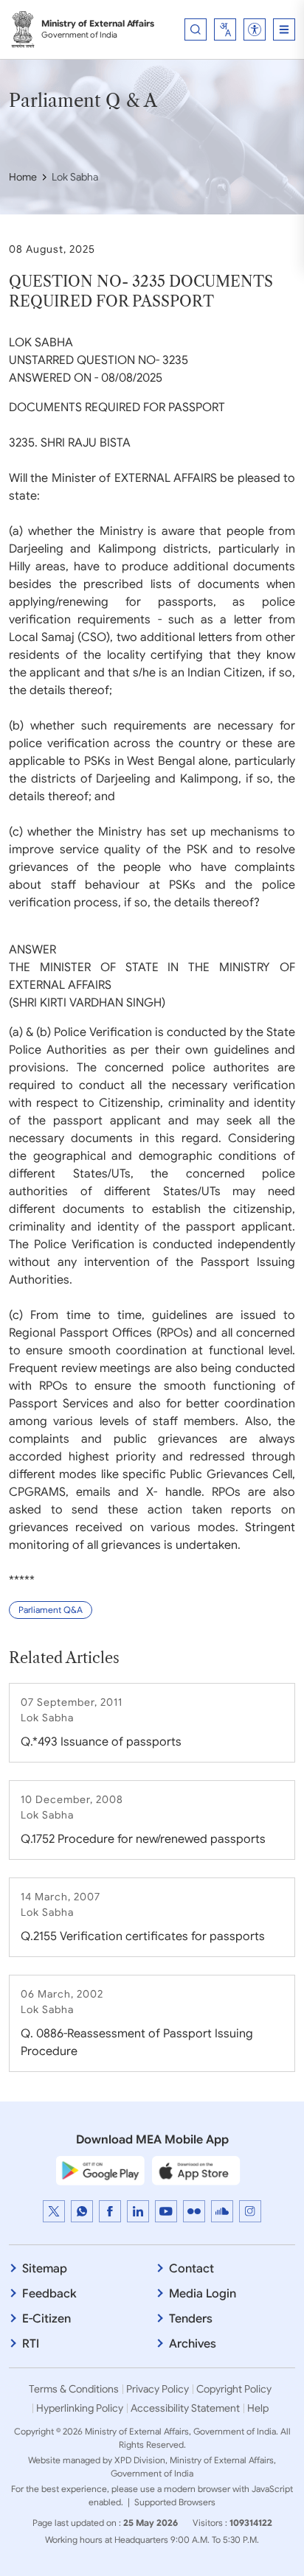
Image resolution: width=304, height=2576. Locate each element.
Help (258, 2408)
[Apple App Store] (196, 2170)
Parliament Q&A (51, 1610)
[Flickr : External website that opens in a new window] (194, 2211)
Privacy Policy (158, 2389)
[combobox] (225, 29)
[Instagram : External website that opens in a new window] (250, 2211)
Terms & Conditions (74, 2389)
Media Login (203, 2294)
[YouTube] (166, 2211)
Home (23, 177)
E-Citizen (46, 2319)
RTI (31, 2344)
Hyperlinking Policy (80, 2408)
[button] (255, 29)
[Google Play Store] (100, 2170)
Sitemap (45, 2269)
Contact (191, 2269)
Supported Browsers (175, 2502)
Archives (193, 2344)
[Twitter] (54, 2211)
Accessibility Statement (185, 2408)
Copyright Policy (234, 2389)
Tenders (191, 2319)
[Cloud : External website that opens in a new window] (222, 2211)
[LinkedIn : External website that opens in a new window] (138, 2211)
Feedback (49, 2294)
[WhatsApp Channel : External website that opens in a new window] (82, 2211)
